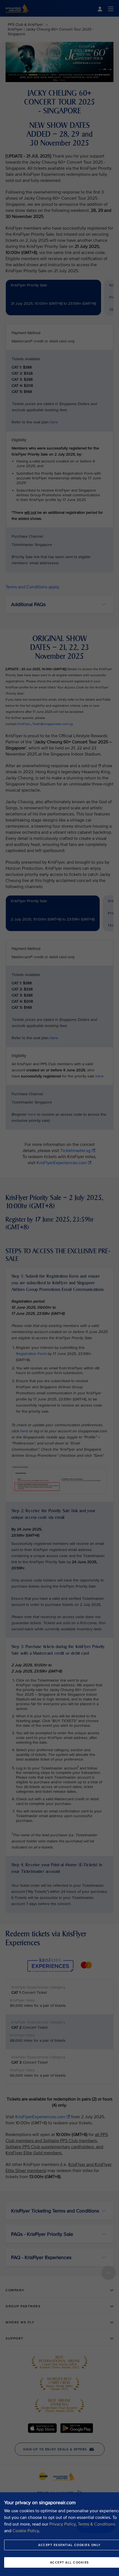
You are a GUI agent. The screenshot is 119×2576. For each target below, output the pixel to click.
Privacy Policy (62, 2524)
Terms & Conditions (96, 2524)
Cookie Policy (26, 2531)
